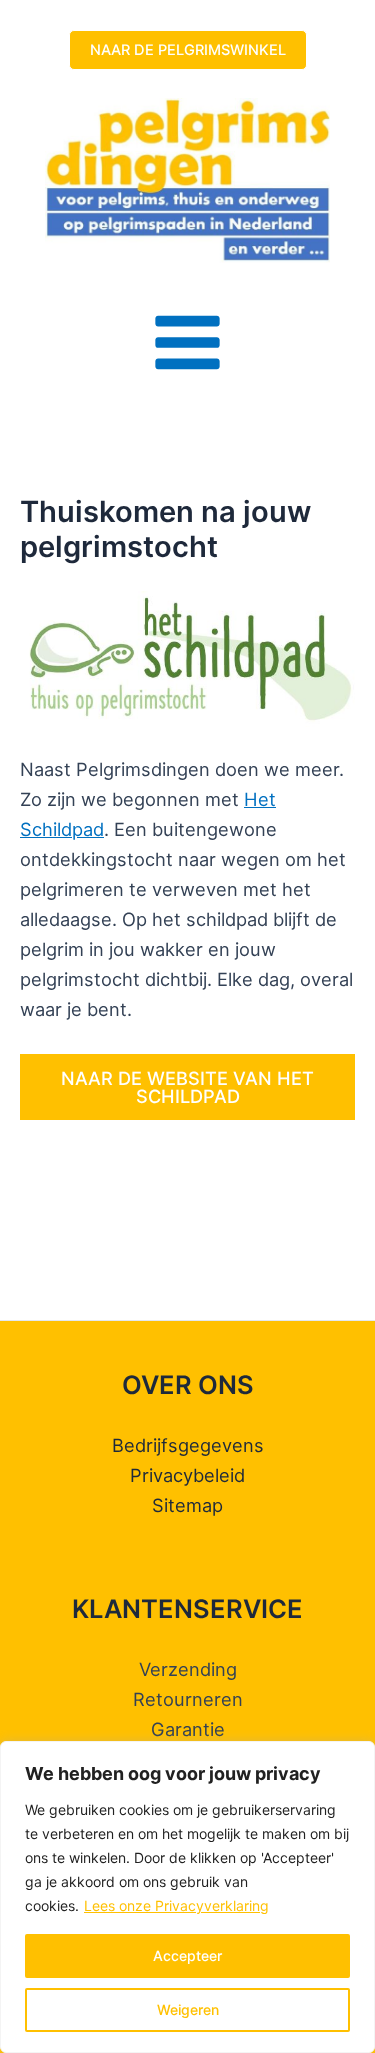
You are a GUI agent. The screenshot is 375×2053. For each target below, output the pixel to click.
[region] (187, 1897)
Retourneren (188, 1699)
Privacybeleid (187, 1475)
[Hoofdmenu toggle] (187, 342)
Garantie (188, 1729)
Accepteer (187, 1955)
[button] (188, 50)
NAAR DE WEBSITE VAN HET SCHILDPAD (187, 1087)
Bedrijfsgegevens (188, 1445)
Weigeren (188, 2009)
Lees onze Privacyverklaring (176, 1905)
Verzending (188, 1669)
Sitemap (187, 1505)
